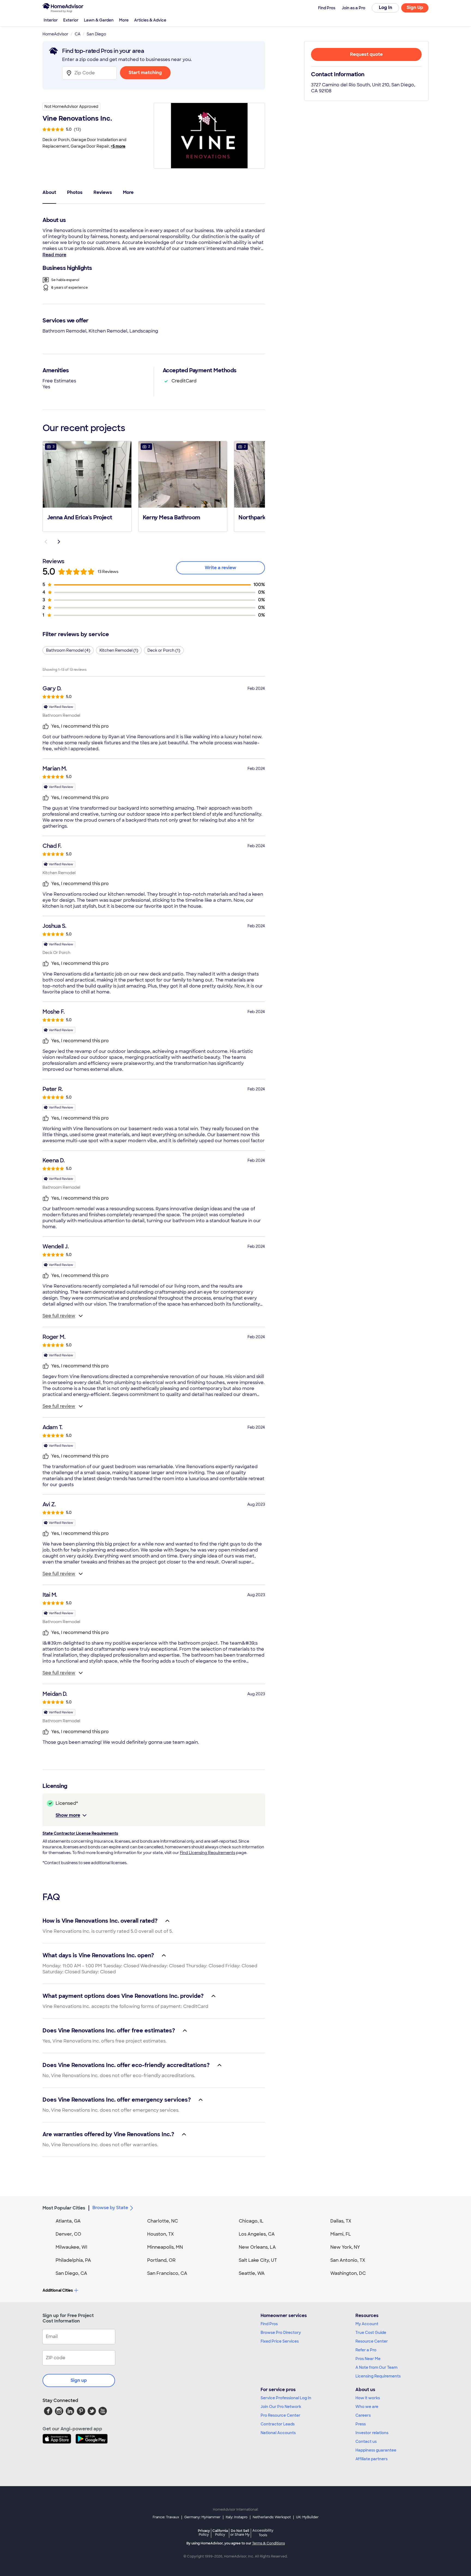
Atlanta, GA (68, 2221)
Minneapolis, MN (165, 2247)
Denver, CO (68, 2234)
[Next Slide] (59, 542)
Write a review (221, 568)
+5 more (118, 146)
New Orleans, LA (257, 2247)
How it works (368, 2398)
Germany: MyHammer (202, 2517)
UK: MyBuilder (307, 2517)
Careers (363, 2415)
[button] (87, 486)
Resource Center (372, 2341)
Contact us (366, 2441)
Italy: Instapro (237, 2517)
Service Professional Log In (286, 2398)
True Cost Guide (371, 2333)
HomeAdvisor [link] (55, 34)
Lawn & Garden (99, 20)
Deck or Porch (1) (164, 650)
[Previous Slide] (46, 542)
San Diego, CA (71, 2273)
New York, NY (345, 2247)
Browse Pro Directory (281, 2333)
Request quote (366, 54)
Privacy (204, 2533)
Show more (68, 1815)
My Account (367, 2324)
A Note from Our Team (376, 2367)
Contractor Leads (278, 2424)
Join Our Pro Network (281, 2407)
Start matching (145, 73)
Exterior (71, 20)
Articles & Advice (150, 20)
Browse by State (110, 2208)
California (220, 2533)
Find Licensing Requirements (208, 1853)
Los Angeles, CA (257, 2234)
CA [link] (78, 34)
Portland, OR (161, 2260)
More (124, 20)
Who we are (367, 2407)
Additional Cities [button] (58, 2290)
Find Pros (269, 2324)
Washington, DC (348, 2273)
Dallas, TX (341, 2221)
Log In (386, 7)
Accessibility (263, 2533)
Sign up (79, 2380)
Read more (54, 255)
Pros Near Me (368, 2359)
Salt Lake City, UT (258, 2260)
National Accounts (278, 2433)
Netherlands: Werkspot (272, 2517)
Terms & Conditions (268, 2543)
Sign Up (415, 7)
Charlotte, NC (163, 2221)
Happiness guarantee (376, 2450)
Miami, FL (341, 2234)
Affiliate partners (372, 2459)
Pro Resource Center (280, 2415)
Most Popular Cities (64, 2208)
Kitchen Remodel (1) (119, 650)
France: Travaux (166, 2517)
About (49, 192)
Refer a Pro (366, 2350)
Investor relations (372, 2433)
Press (361, 2424)
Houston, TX (161, 2234)
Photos (75, 192)
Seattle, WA (252, 2273)
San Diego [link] (96, 34)
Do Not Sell (240, 2533)
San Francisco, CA (167, 2273)
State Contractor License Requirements (80, 1833)
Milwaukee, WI (71, 2247)
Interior (51, 20)
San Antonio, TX (348, 2260)
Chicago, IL (251, 2221)
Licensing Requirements (378, 2376)
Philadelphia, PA (73, 2260)
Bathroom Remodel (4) (68, 650)
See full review (59, 1316)
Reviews (103, 192)
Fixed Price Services (280, 2341)
